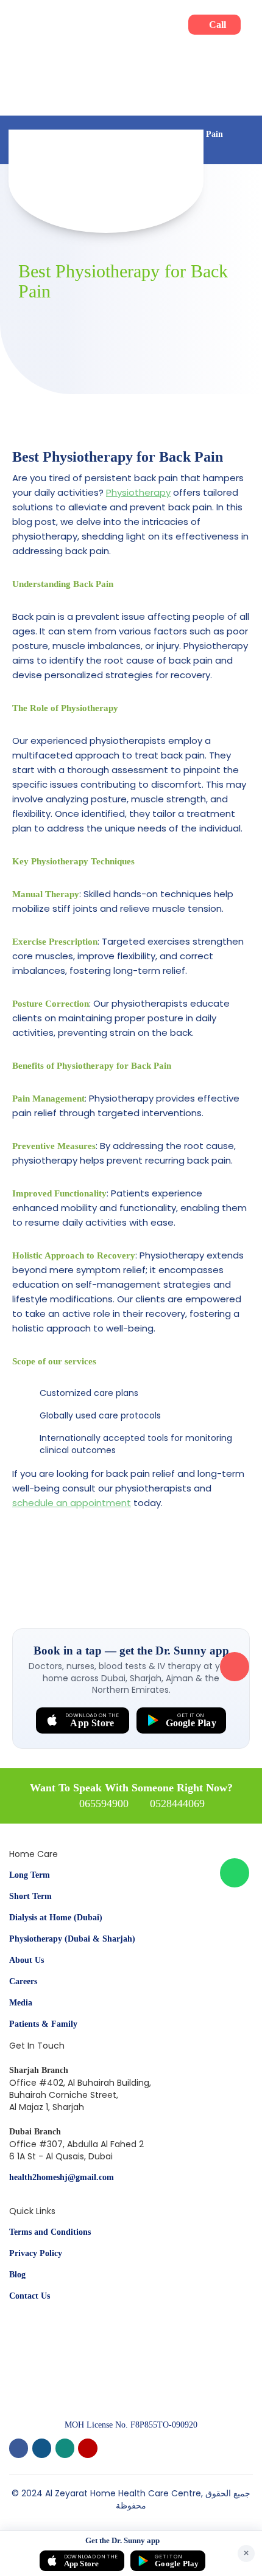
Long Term (30, 1875)
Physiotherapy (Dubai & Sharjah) (72, 1939)
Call (218, 25)
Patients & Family (43, 2024)
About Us (27, 1960)
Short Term (30, 1896)
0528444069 (177, 1804)
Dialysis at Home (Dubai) (56, 1918)
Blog (17, 2275)
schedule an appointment (72, 1503)
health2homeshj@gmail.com (62, 2177)
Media (21, 2003)
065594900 (104, 1804)
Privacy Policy (36, 2253)
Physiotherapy (138, 492)
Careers (23, 1981)
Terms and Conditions (50, 2232)
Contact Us (30, 2296)
